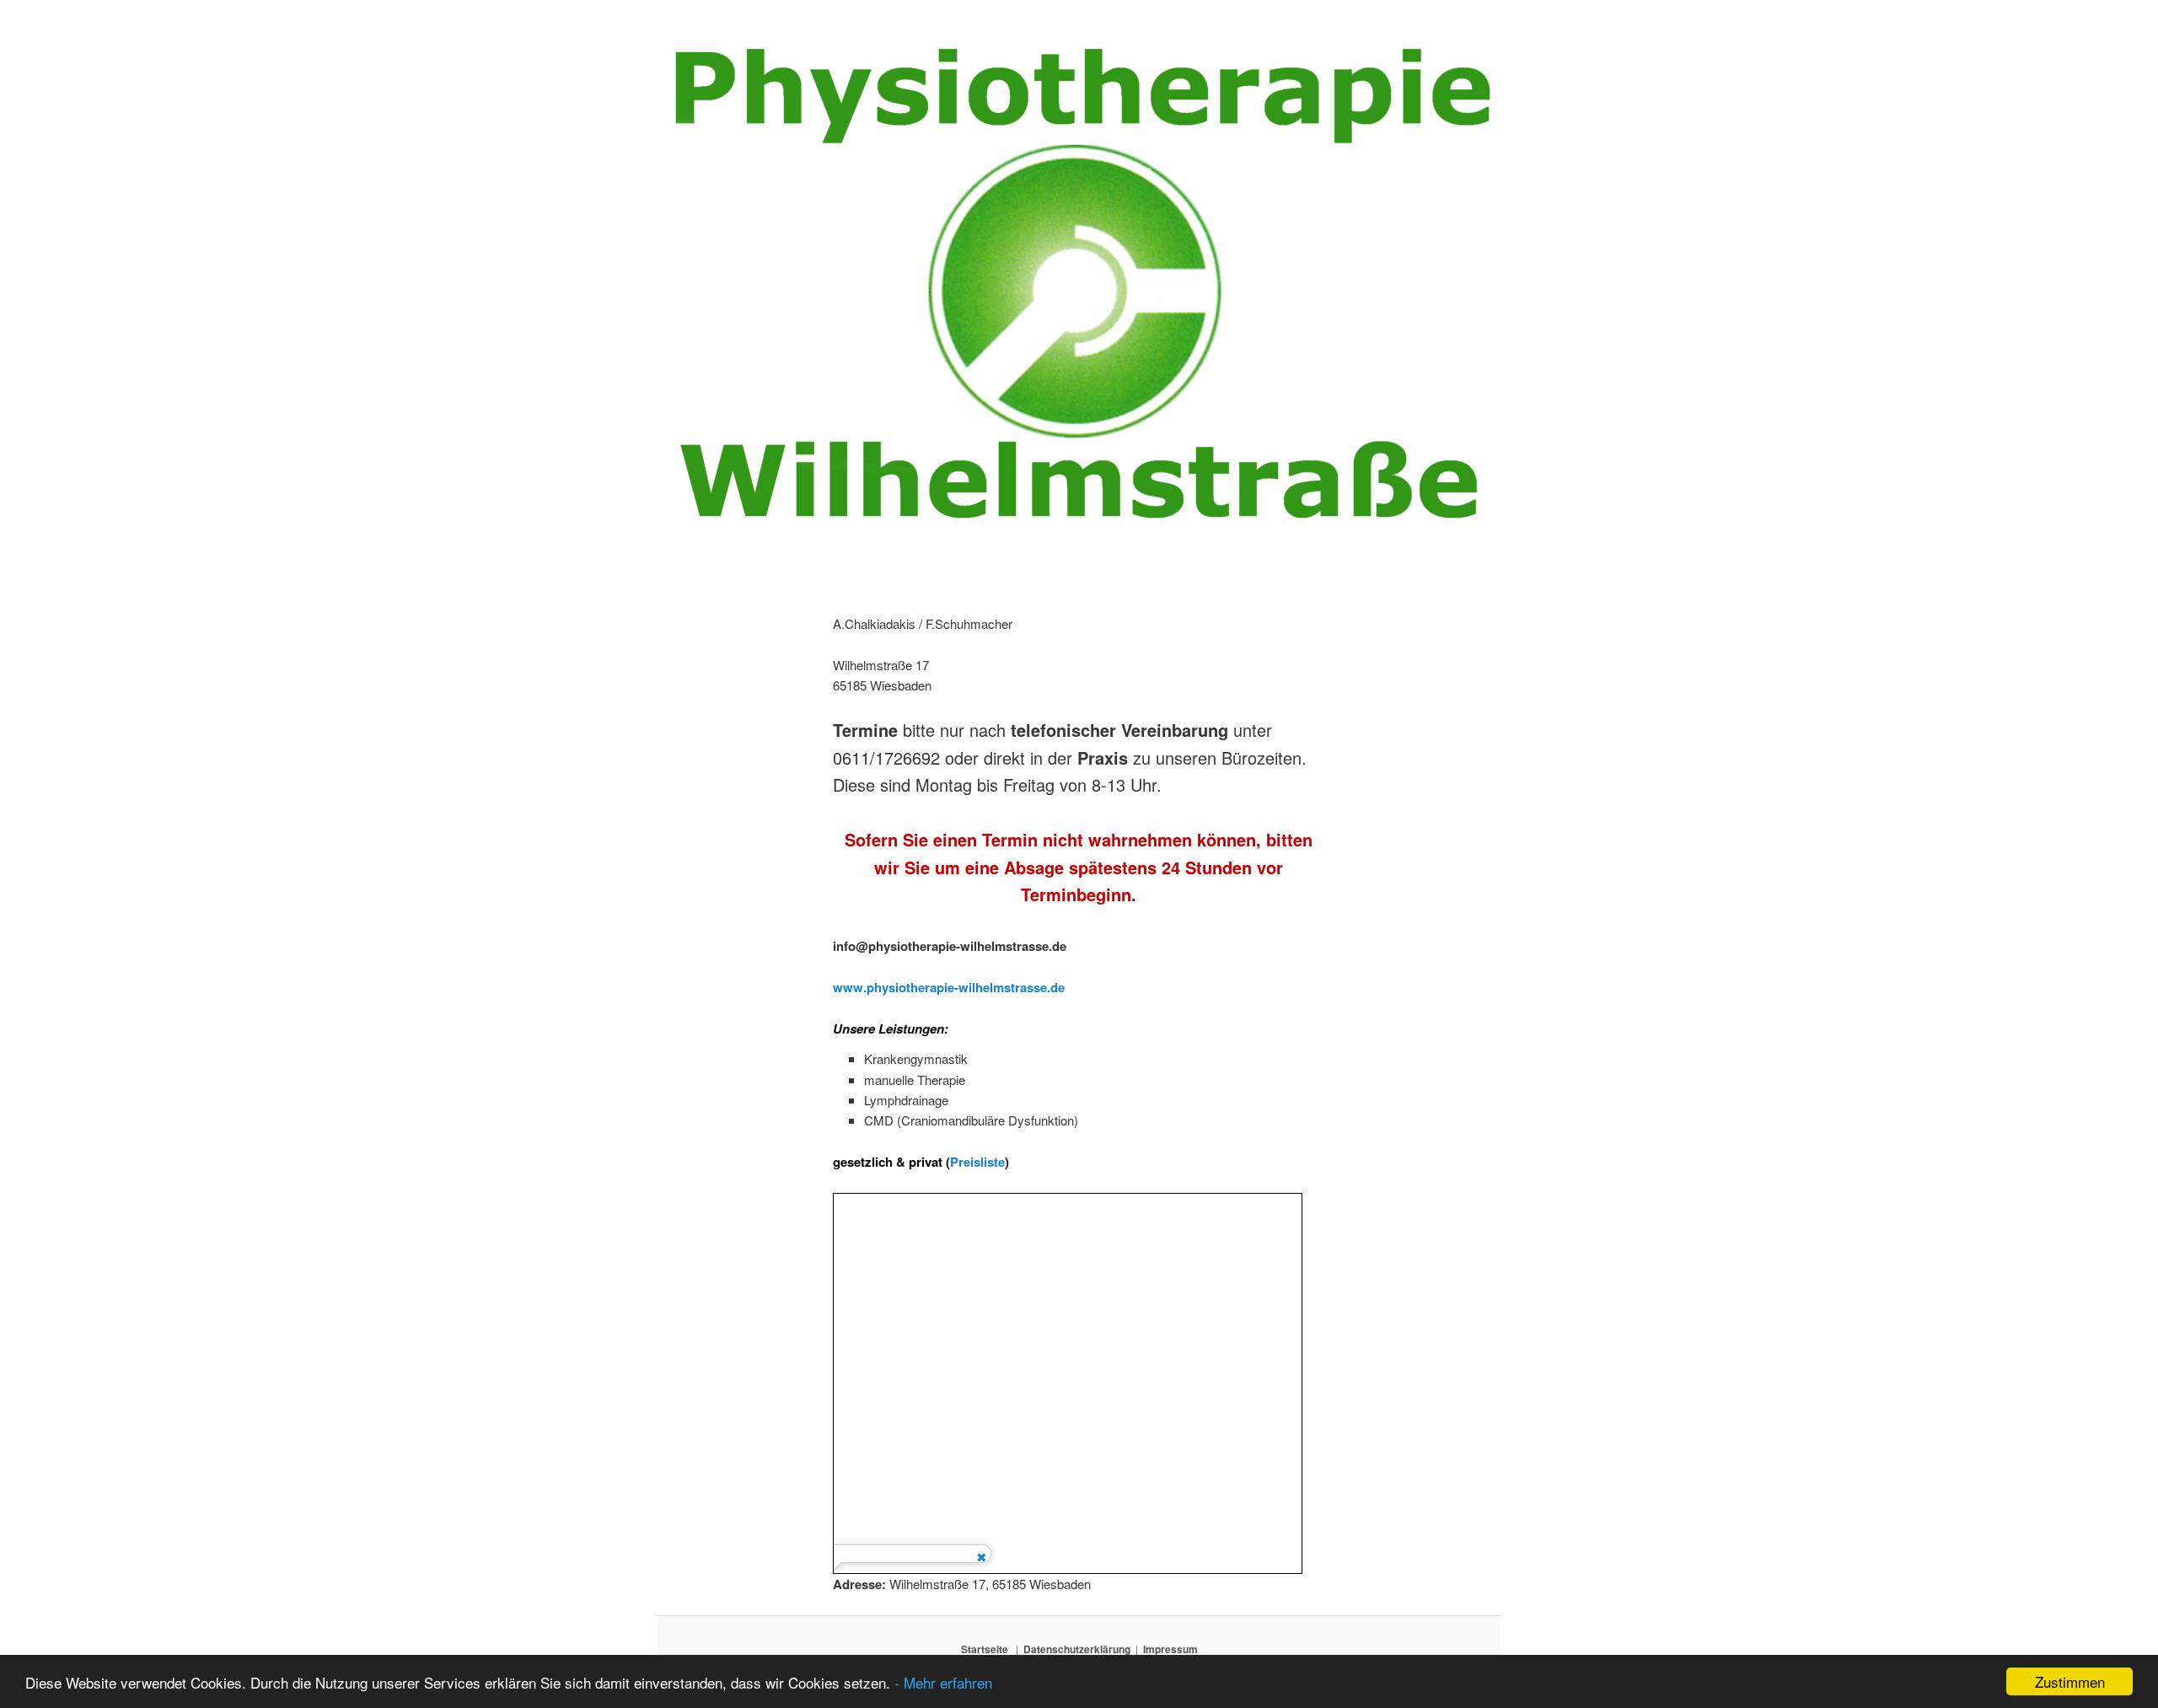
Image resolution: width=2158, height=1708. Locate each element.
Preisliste (977, 1162)
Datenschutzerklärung (1077, 1649)
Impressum (1170, 1649)
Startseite (985, 1649)
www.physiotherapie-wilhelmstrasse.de (949, 987)
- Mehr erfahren (943, 1682)
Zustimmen (2070, 1681)
